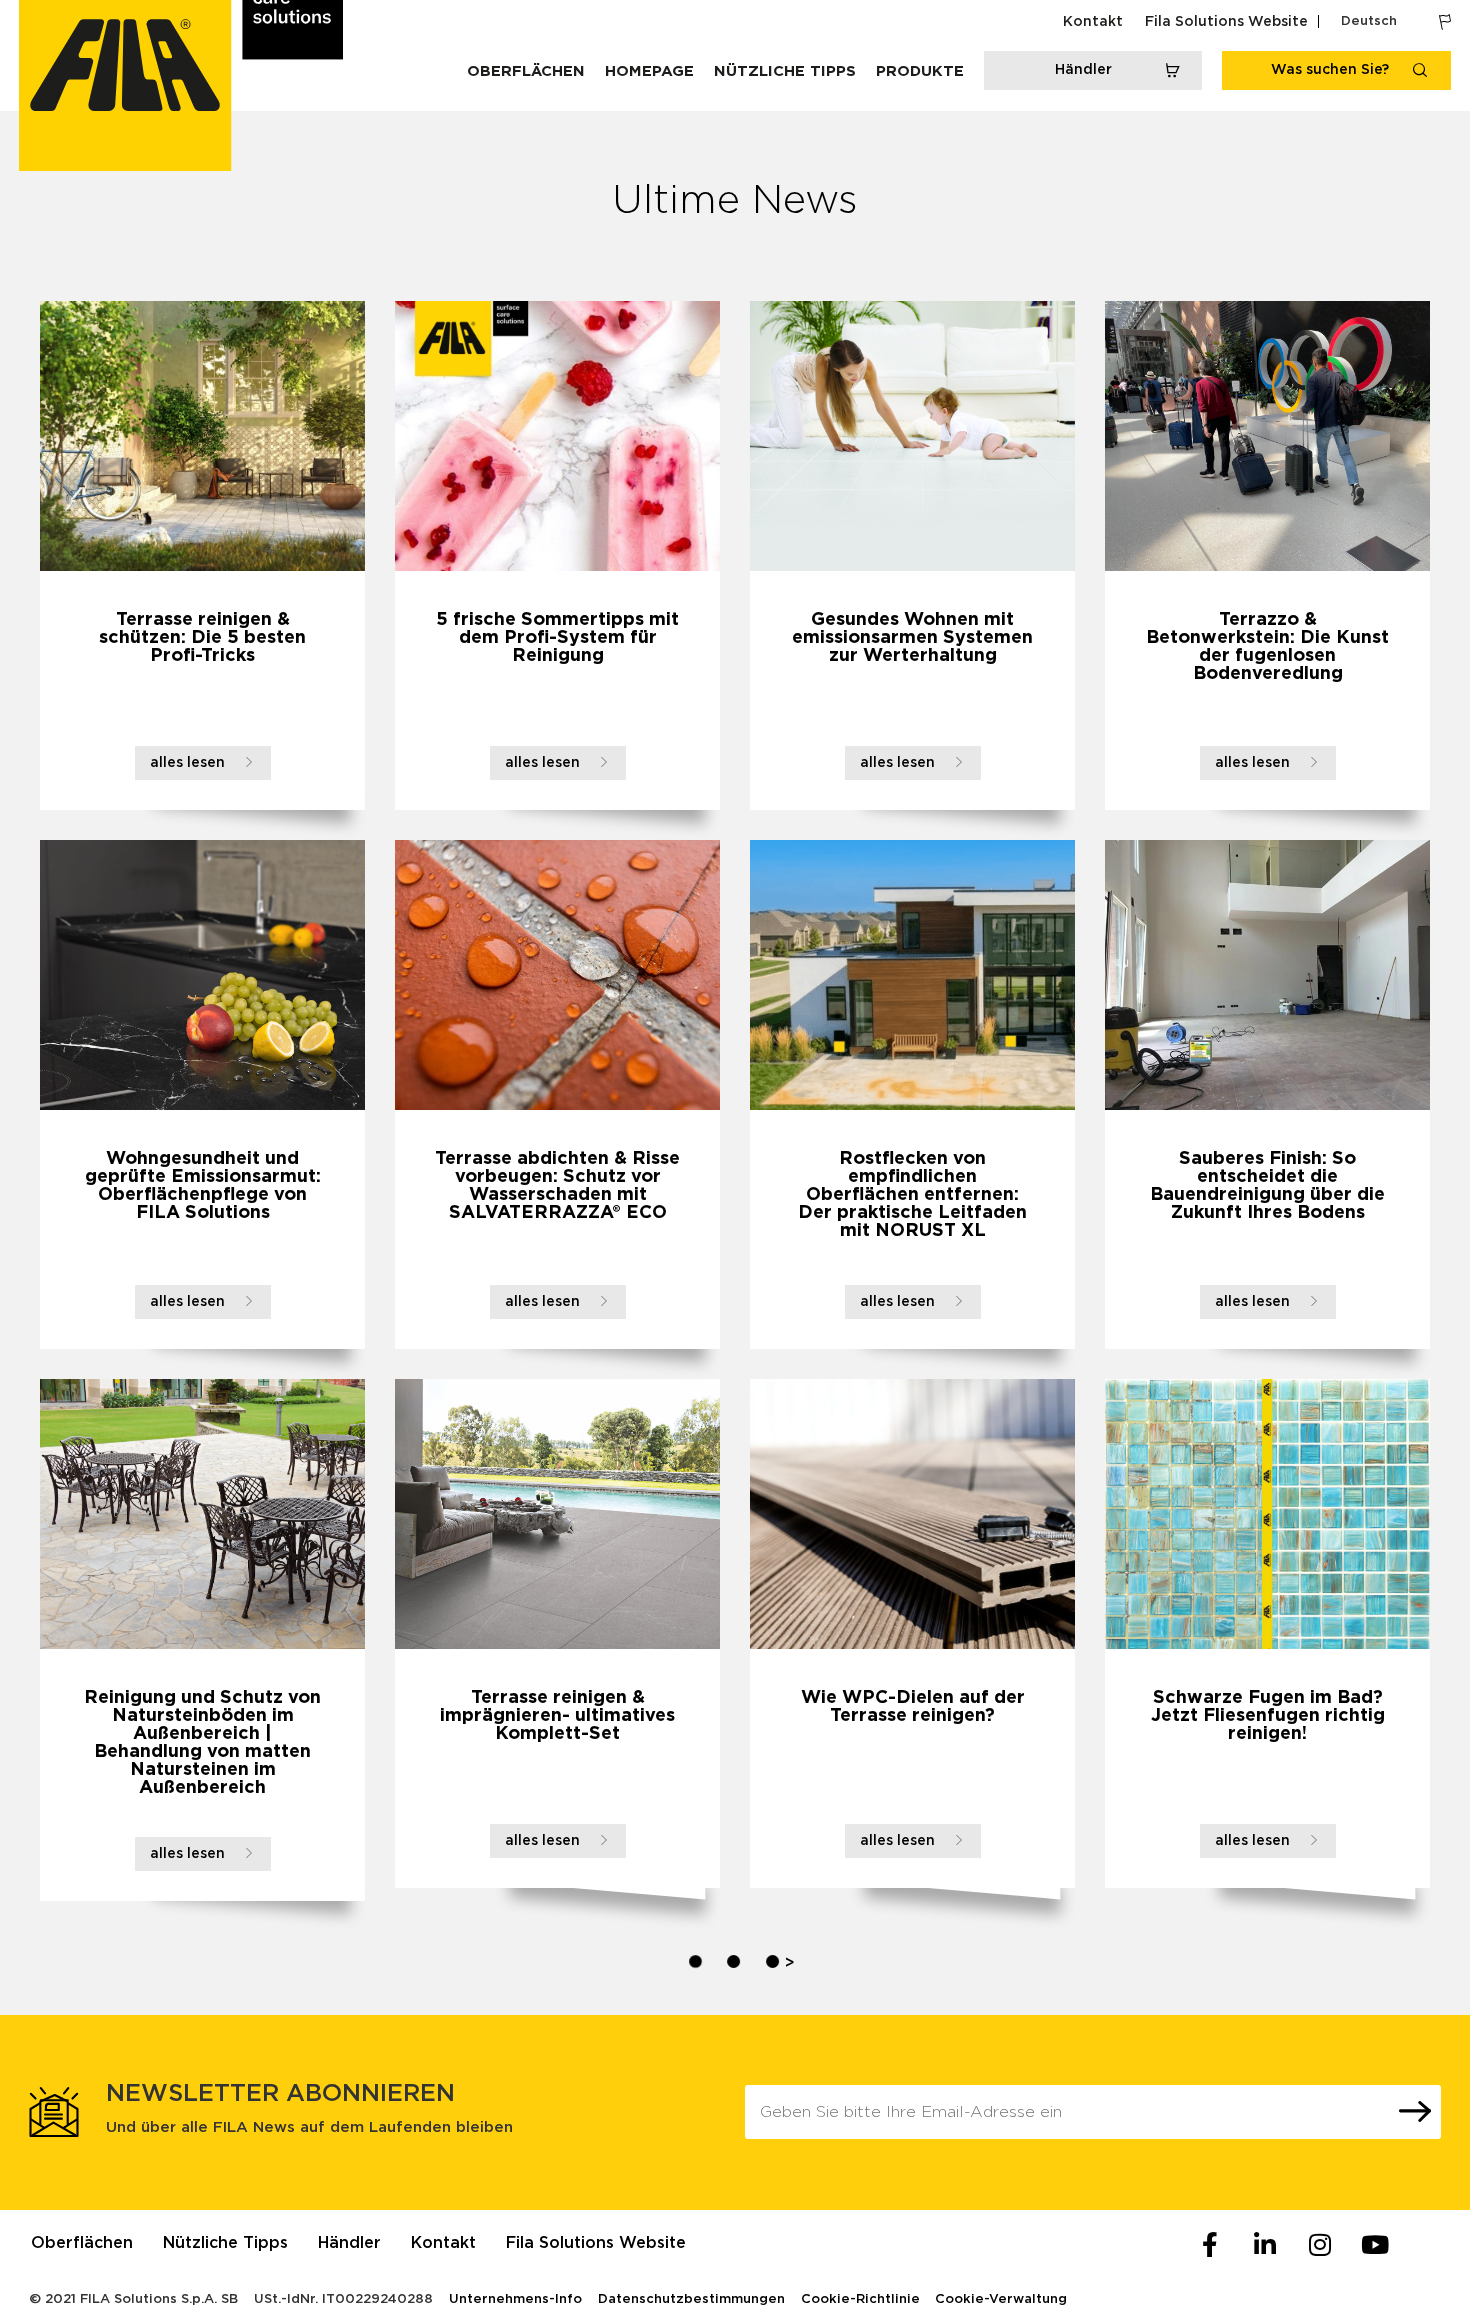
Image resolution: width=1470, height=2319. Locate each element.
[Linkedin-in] (1265, 2245)
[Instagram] (1320, 2245)
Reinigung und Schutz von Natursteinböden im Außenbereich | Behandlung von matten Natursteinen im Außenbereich (202, 1743)
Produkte (920, 71)
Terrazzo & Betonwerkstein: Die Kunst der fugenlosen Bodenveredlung (1267, 647)
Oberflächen (526, 71)
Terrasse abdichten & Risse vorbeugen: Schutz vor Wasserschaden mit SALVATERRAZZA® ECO (557, 1186)
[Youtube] (1375, 2245)
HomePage (649, 71)
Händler (349, 2243)
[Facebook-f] (1210, 2245)
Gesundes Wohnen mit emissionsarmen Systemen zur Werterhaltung (912, 638)
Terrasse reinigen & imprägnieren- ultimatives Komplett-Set (557, 1716)
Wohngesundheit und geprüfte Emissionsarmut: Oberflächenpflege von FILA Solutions (203, 1186)
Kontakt (1093, 22)
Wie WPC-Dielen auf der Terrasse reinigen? (913, 1707)
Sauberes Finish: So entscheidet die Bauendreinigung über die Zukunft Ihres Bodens (1267, 1186)
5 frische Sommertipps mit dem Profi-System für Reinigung (557, 638)
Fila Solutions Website (1226, 22)
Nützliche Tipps (785, 71)
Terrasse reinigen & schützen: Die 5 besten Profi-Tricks (202, 638)
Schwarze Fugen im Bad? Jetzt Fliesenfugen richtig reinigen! (1268, 1716)
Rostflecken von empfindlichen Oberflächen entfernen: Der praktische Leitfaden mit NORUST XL (912, 1195)
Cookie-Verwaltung (1001, 2299)
